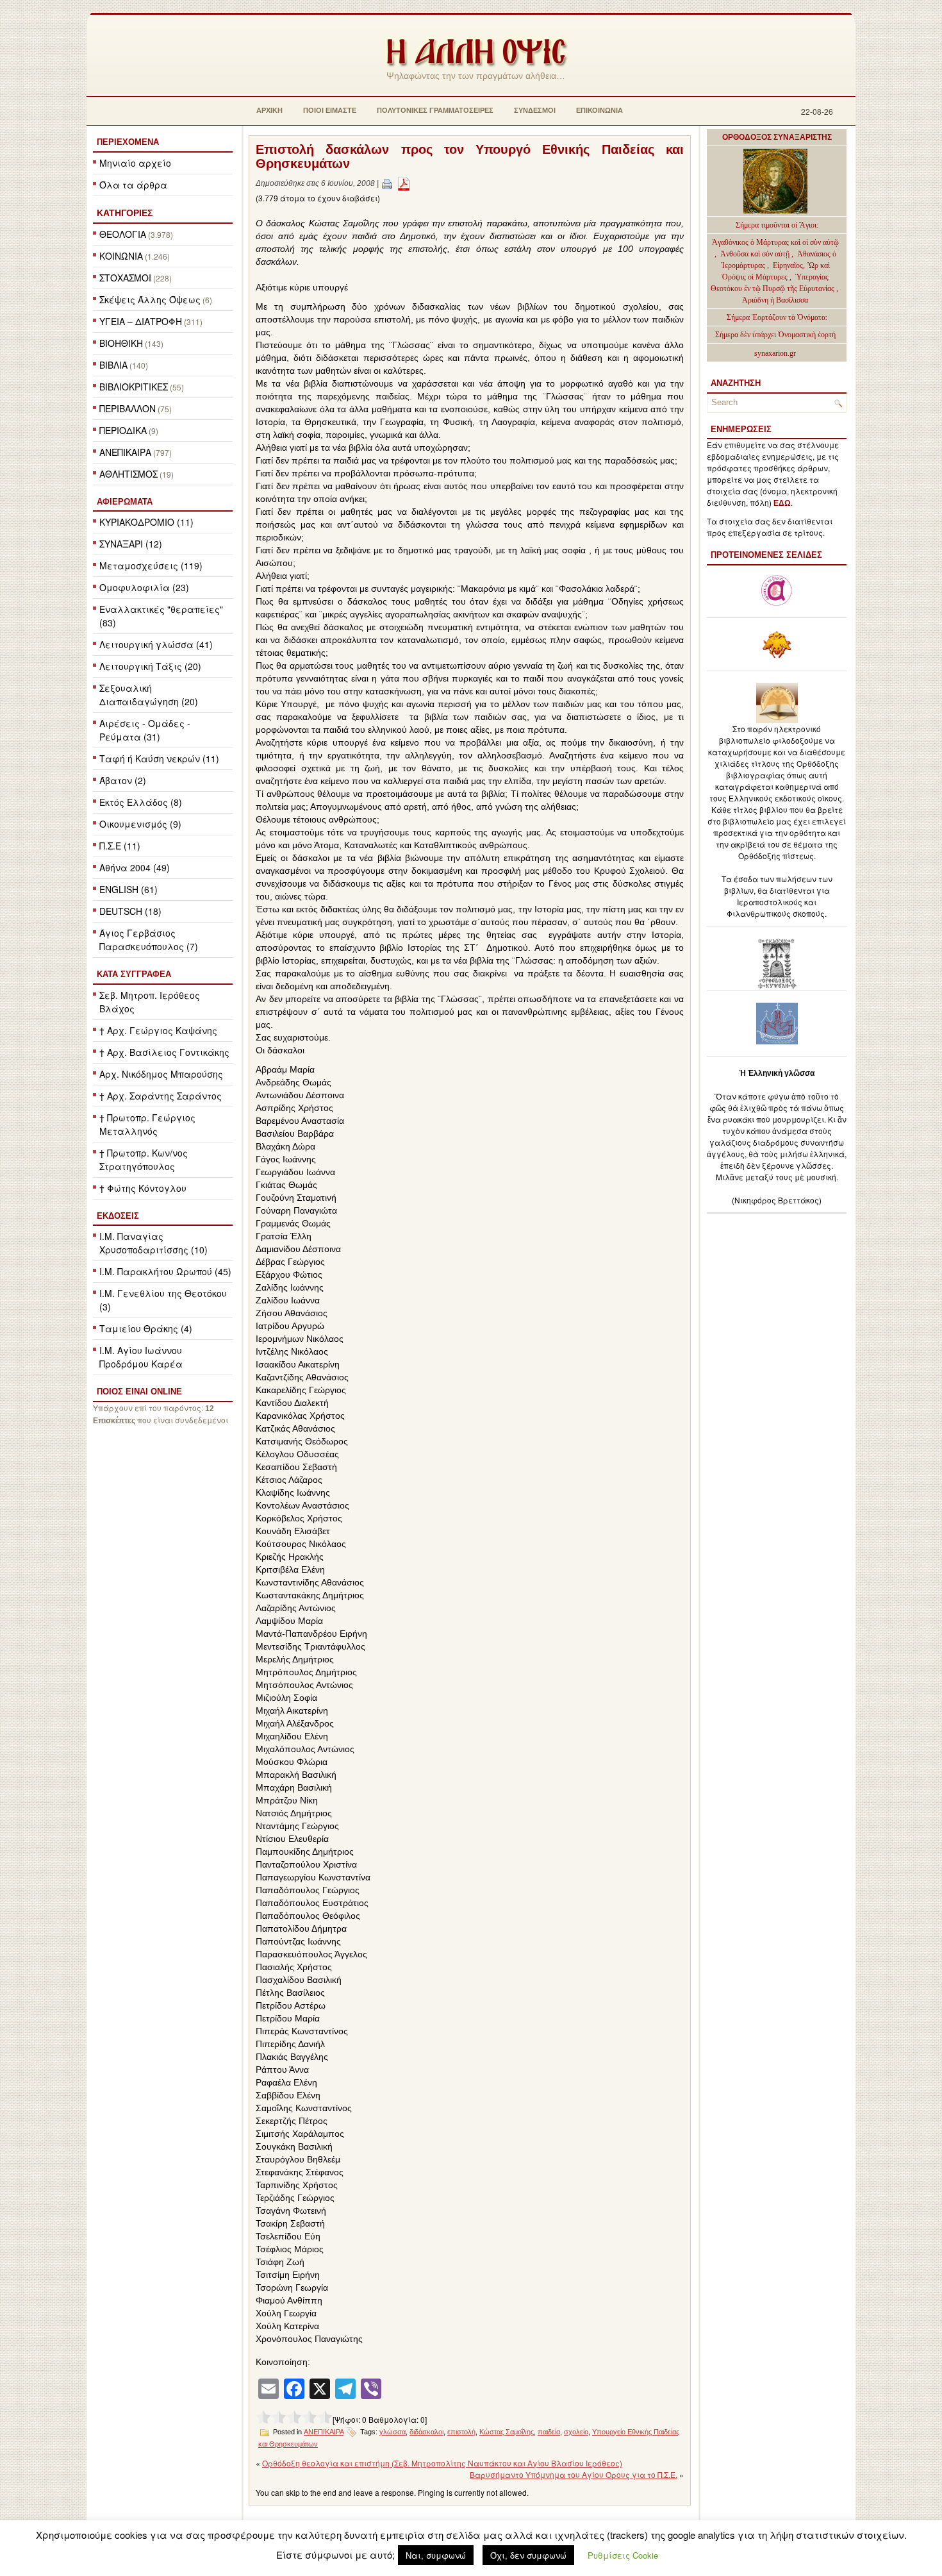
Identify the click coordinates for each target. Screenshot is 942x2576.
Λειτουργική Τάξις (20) (150, 666)
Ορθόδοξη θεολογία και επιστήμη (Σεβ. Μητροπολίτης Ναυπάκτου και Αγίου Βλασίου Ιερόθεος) (442, 2463)
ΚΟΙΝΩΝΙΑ (121, 256)
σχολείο (576, 2432)
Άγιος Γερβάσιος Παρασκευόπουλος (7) (149, 940)
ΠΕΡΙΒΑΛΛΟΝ (128, 408)
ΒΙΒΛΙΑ (113, 365)
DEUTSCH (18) (130, 911)
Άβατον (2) (123, 780)
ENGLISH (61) (128, 889)
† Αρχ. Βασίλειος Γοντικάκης (164, 1052)
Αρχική (269, 110)
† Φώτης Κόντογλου (143, 1188)
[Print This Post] (387, 183)
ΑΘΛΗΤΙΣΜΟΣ (128, 474)
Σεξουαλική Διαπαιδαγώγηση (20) (149, 695)
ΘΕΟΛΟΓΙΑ (123, 234)
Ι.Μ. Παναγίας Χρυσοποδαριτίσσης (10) (153, 1243)
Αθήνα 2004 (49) (135, 867)
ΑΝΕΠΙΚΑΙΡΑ (125, 452)
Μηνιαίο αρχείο (135, 163)
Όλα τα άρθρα (133, 185)
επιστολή (461, 2432)
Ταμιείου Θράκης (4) (146, 1328)
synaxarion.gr (775, 353)
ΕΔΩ (782, 503)
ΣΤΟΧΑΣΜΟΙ (125, 278)
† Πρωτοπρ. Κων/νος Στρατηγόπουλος (144, 1159)
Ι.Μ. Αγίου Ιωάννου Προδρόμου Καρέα (141, 1357)
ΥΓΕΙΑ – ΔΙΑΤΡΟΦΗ (141, 321)
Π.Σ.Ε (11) (120, 846)
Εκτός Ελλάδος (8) (141, 802)
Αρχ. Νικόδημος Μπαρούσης (161, 1074)
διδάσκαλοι (426, 2432)
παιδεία (549, 2432)
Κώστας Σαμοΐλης (507, 2432)
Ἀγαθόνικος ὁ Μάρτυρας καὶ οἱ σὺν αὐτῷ (775, 242)
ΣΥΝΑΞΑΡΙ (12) (131, 544)
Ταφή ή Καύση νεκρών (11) (159, 758)
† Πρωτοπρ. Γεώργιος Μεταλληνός (147, 1124)
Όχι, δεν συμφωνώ (528, 2555)
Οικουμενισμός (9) (140, 824)
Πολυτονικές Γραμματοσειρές (435, 110)
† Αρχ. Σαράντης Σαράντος (161, 1096)
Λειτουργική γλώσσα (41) (156, 644)
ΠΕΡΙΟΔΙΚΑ (123, 430)
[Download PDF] (404, 183)
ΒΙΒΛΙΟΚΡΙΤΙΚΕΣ (134, 387)
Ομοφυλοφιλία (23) (144, 587)
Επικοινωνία (599, 110)
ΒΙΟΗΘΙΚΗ (121, 343)
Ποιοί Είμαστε (330, 110)
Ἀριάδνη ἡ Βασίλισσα (775, 300)
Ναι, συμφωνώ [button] (436, 2555)
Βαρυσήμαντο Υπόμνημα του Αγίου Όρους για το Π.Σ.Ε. (574, 2474)
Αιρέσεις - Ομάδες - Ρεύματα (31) (145, 730)
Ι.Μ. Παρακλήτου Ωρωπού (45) (165, 1271)
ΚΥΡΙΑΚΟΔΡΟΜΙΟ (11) (146, 522)
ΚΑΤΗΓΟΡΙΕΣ (125, 213)
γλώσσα (392, 2432)
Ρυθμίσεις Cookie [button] (623, 2555)
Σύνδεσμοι (535, 110)
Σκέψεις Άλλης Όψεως (150, 299)
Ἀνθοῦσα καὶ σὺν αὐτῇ (755, 254)
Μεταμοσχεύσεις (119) (151, 565)
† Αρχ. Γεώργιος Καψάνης (158, 1030)
